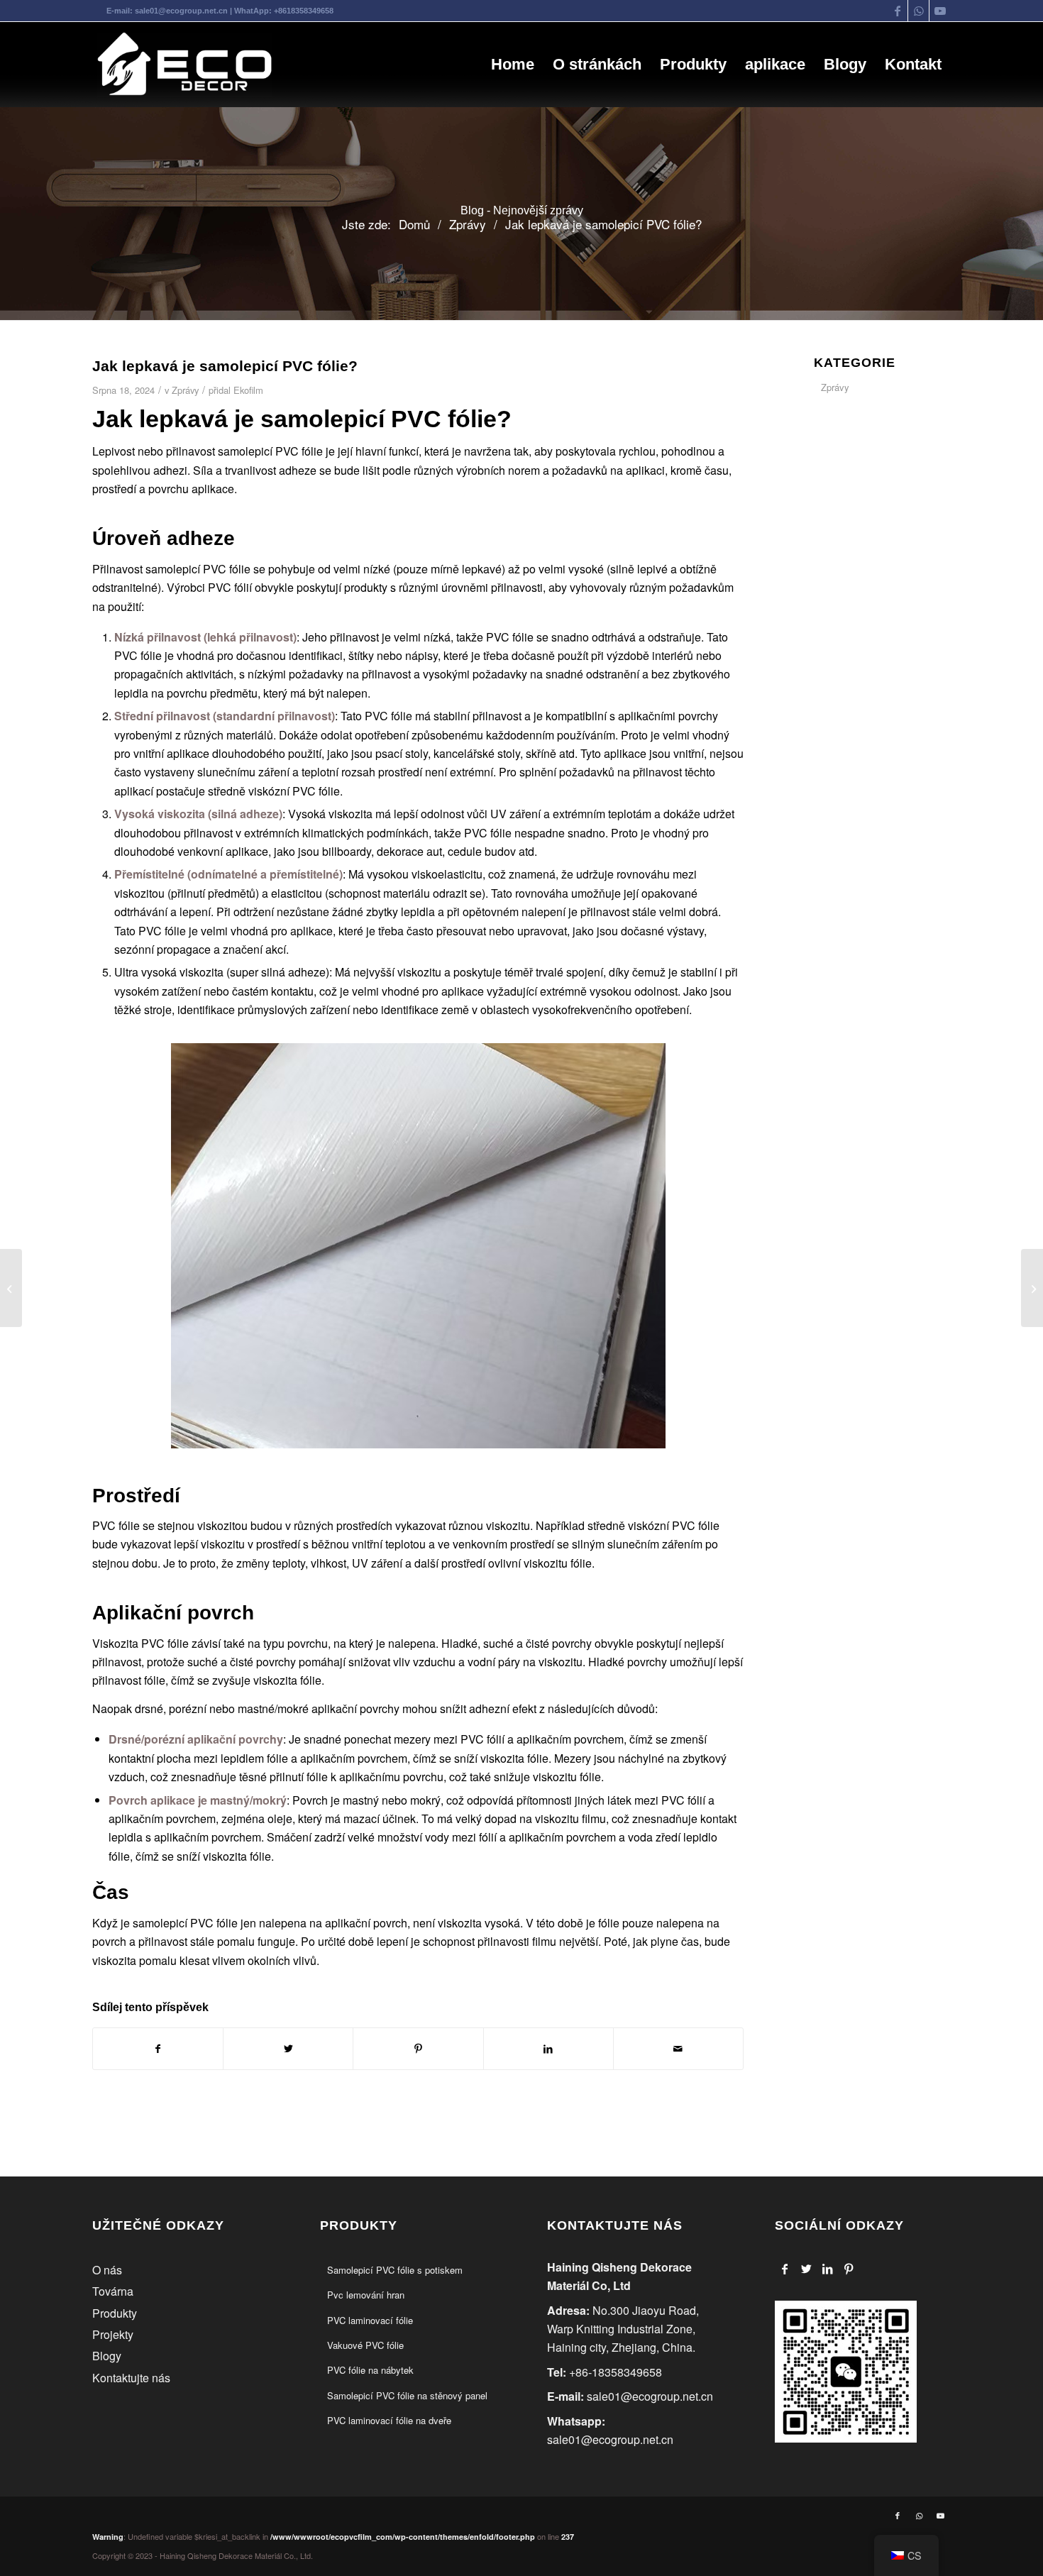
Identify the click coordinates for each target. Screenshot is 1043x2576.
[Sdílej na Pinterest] (418, 2048)
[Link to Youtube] (940, 11)
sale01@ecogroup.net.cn (181, 11)
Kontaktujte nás (131, 2378)
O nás (107, 2270)
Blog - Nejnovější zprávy (522, 210)
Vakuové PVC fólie (365, 2345)
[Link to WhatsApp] (918, 11)
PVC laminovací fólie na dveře (389, 2420)
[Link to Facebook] (897, 11)
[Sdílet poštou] (678, 2048)
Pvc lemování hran (366, 2295)
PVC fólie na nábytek (370, 2370)
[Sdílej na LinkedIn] (548, 2048)
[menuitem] (513, 65)
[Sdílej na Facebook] (158, 2048)
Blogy (107, 2356)
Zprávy (185, 390)
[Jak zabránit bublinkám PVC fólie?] (1032, 1288)
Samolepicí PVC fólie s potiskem (395, 2270)
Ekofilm (248, 390)
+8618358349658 (304, 11)
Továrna (113, 2291)
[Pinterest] (849, 2269)
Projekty (113, 2334)
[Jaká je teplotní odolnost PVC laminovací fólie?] (11, 1288)
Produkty (115, 2313)
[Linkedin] (828, 2269)
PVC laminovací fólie (370, 2320)
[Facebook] (785, 2269)
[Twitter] (806, 2269)
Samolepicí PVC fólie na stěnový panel (407, 2395)
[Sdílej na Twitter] (288, 2048)
